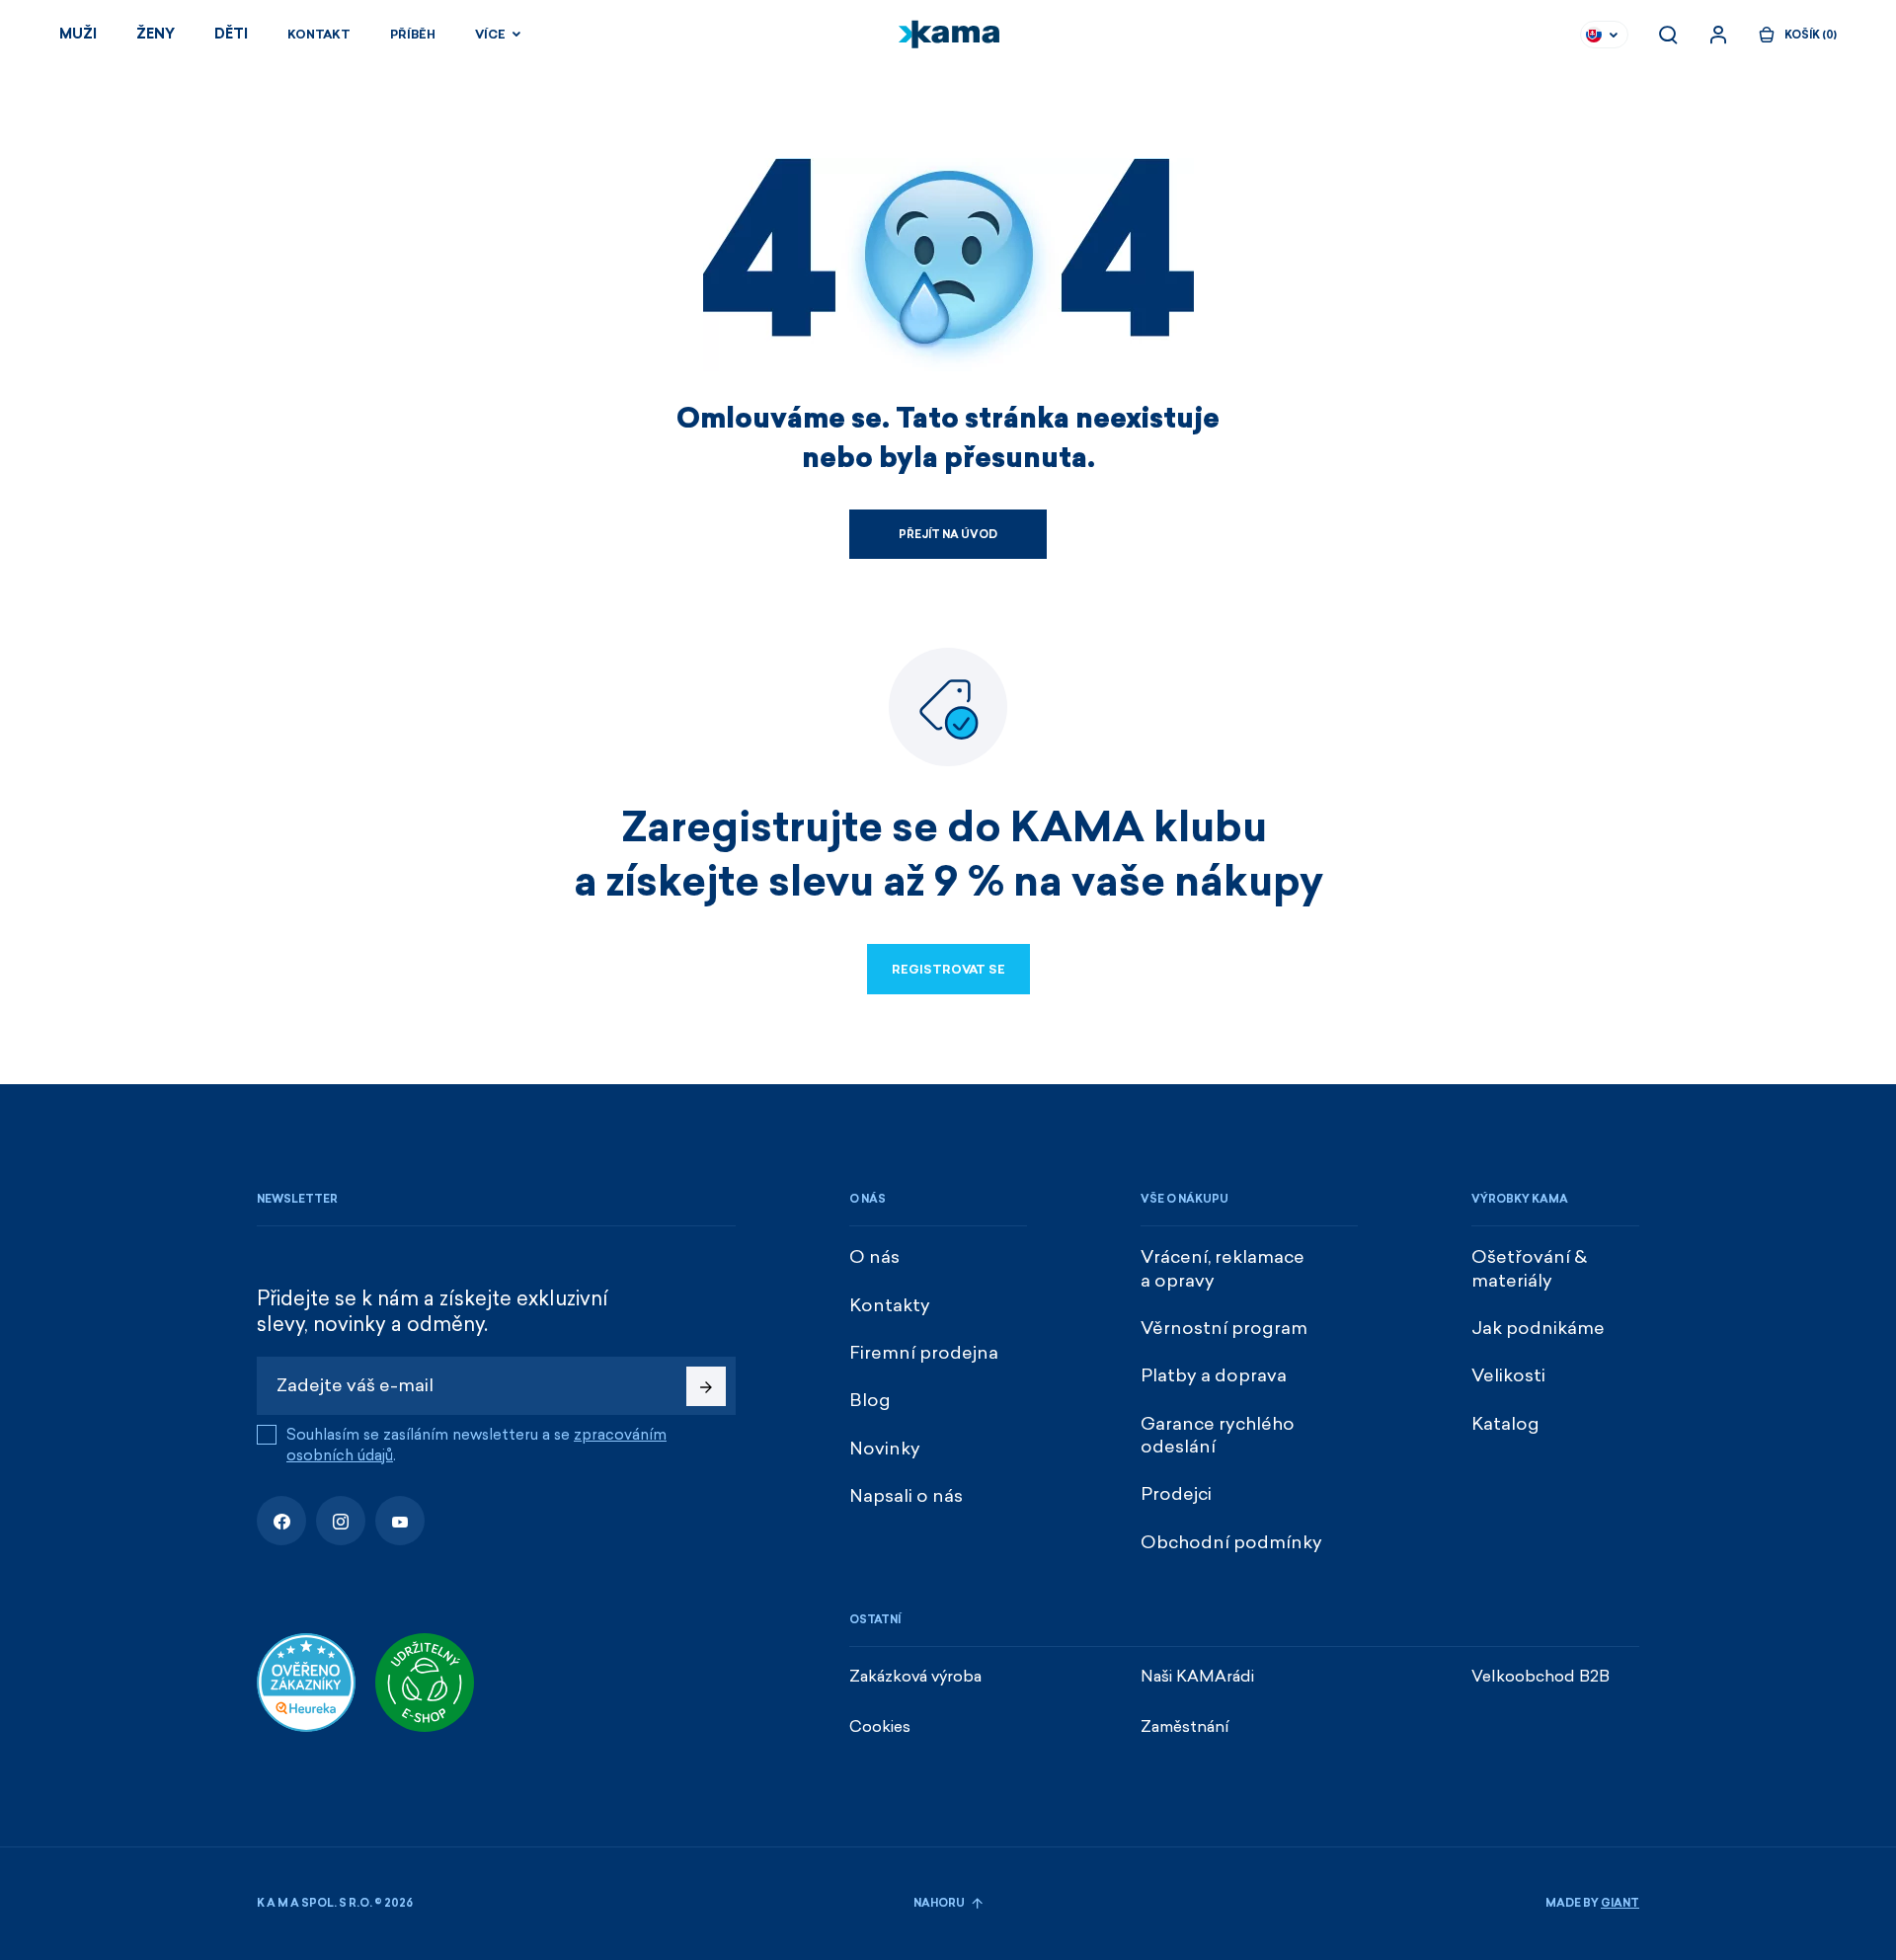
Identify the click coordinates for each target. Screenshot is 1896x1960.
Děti (231, 34)
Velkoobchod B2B (1540, 1676)
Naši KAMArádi (1197, 1676)
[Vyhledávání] (1668, 35)
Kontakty (890, 1305)
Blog (870, 1400)
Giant (1620, 1903)
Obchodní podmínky (1231, 1542)
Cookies (880, 1726)
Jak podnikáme (1538, 1328)
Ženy (156, 34)
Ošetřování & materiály (1529, 1268)
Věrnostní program (1224, 1328)
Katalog (1505, 1424)
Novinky (885, 1449)
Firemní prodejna (924, 1353)
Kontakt (319, 35)
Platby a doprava (1214, 1375)
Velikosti (1508, 1375)
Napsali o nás (906, 1496)
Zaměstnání (1185, 1726)
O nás (874, 1257)
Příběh (413, 35)
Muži (78, 34)
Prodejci (1176, 1494)
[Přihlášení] (1718, 35)
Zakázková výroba (915, 1676)
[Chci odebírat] (706, 1386)
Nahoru (940, 1903)
